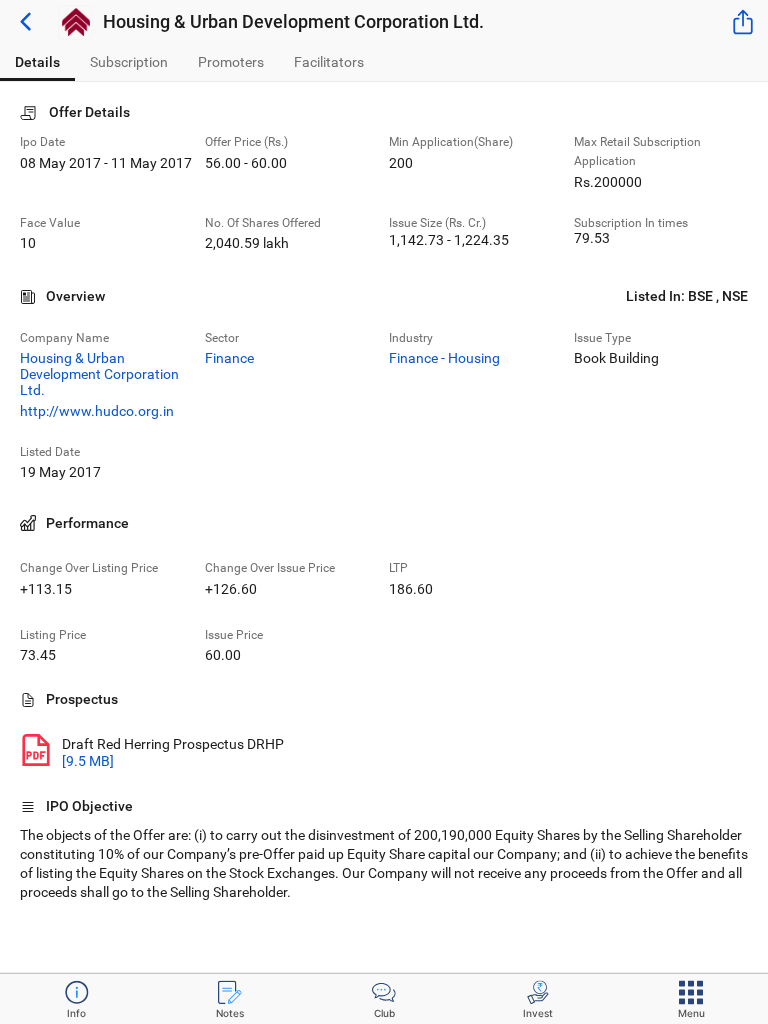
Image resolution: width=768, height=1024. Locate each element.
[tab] (37, 62)
